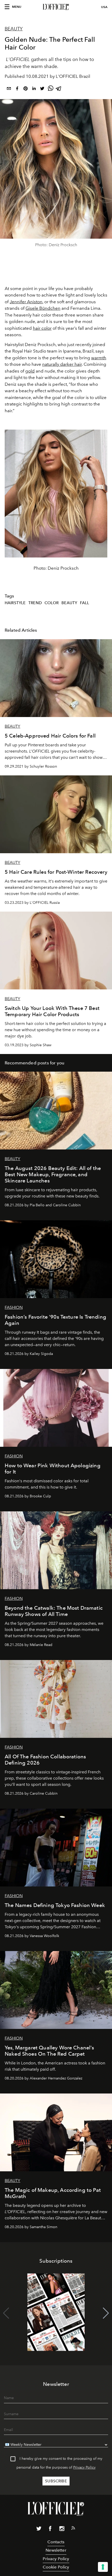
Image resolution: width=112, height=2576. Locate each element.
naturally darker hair (62, 364)
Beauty (14, 29)
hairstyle (15, 603)
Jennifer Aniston (26, 302)
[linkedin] (34, 89)
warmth (99, 358)
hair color (42, 328)
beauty (69, 603)
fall (85, 603)
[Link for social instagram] (62, 2530)
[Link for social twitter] (39, 2530)
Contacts (56, 2542)
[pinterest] (26, 89)
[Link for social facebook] (50, 2530)
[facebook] (17, 89)
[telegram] (59, 89)
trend (35, 603)
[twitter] (42, 89)
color (52, 603)
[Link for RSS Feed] (73, 2529)
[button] (106, 2313)
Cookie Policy (56, 2567)
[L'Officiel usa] (56, 7)
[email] (9, 89)
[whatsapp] (51, 89)
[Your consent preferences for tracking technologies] (103, 2567)
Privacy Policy (84, 2467)
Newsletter (56, 2550)
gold (30, 371)
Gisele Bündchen (43, 308)
